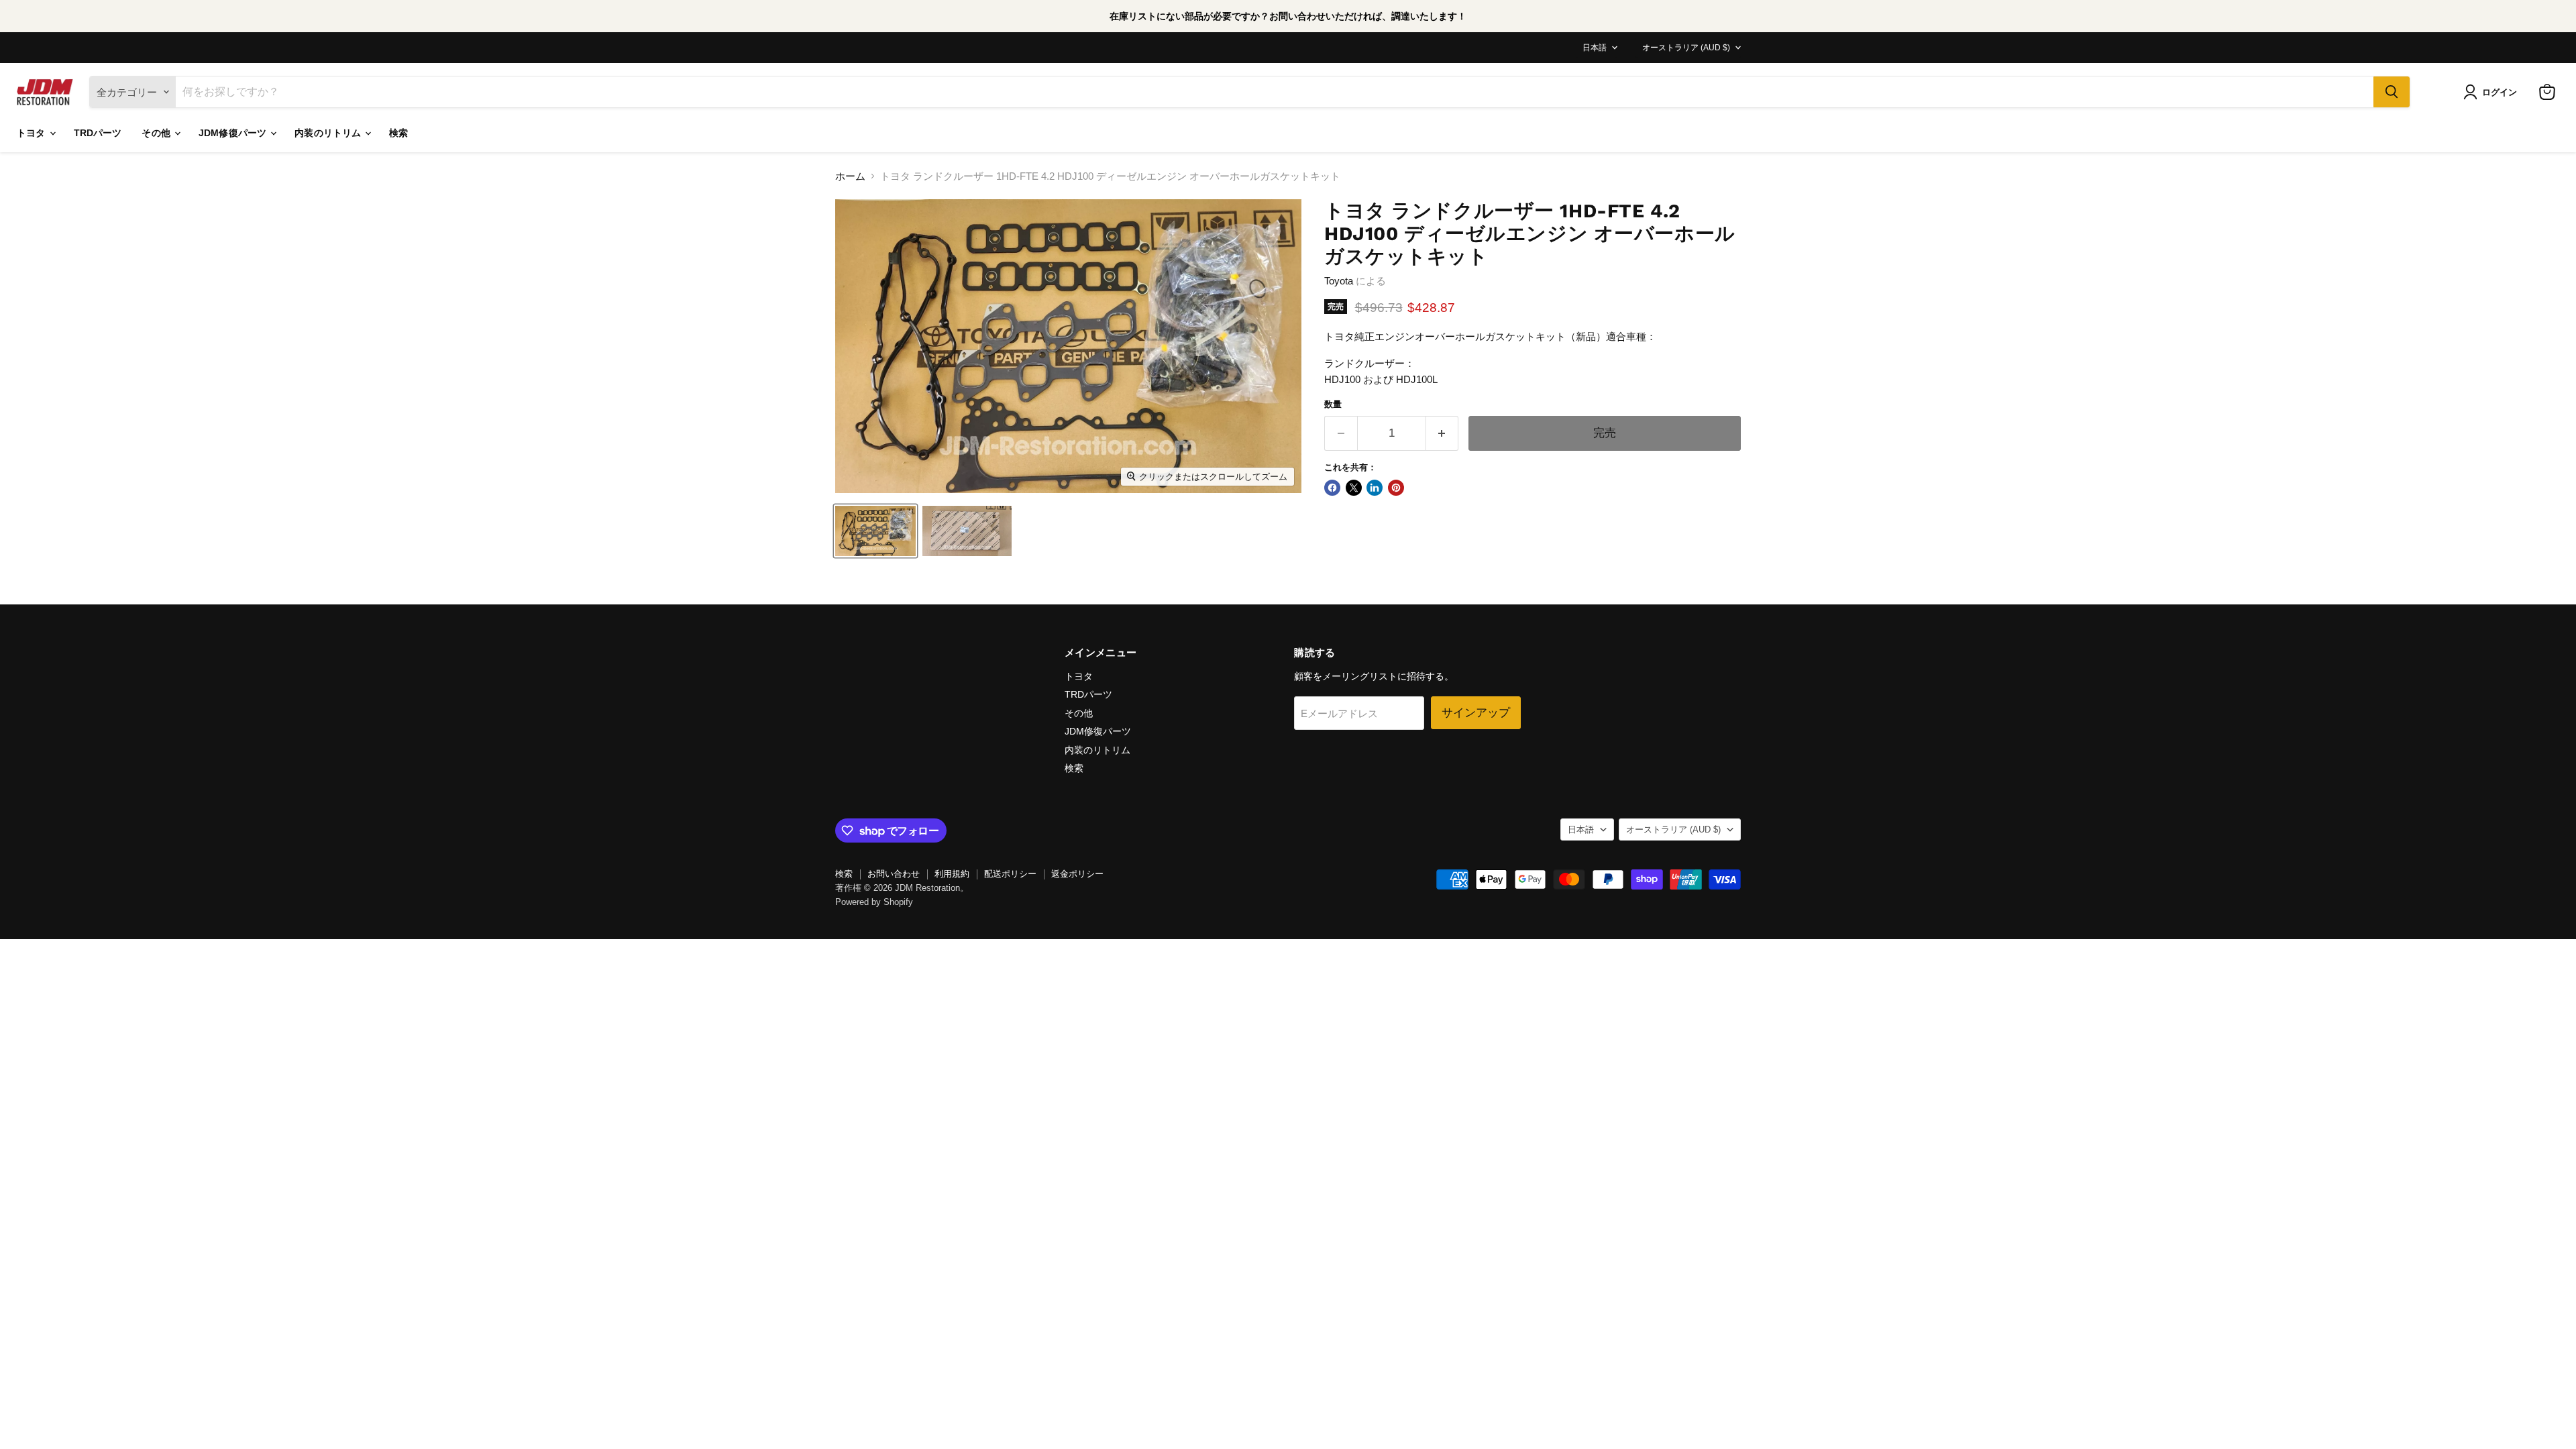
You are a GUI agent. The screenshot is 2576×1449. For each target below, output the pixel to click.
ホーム (850, 176)
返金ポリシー (1077, 874)
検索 (398, 133)
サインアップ (1476, 712)
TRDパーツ (98, 133)
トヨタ (33, 133)
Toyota (1339, 281)
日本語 (1595, 48)
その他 (157, 133)
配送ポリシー (1010, 874)
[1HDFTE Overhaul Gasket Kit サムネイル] (875, 531)
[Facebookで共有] (1332, 488)
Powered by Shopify (874, 902)
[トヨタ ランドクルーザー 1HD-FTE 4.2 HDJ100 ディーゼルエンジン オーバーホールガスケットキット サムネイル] (967, 531)
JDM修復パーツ (234, 133)
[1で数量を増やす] (1443, 433)
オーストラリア (1686, 48)
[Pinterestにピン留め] (1396, 488)
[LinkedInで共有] (1375, 488)
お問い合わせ (894, 874)
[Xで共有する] (1354, 488)
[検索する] (2392, 92)
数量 (1333, 404)
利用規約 (952, 874)
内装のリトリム (329, 133)
